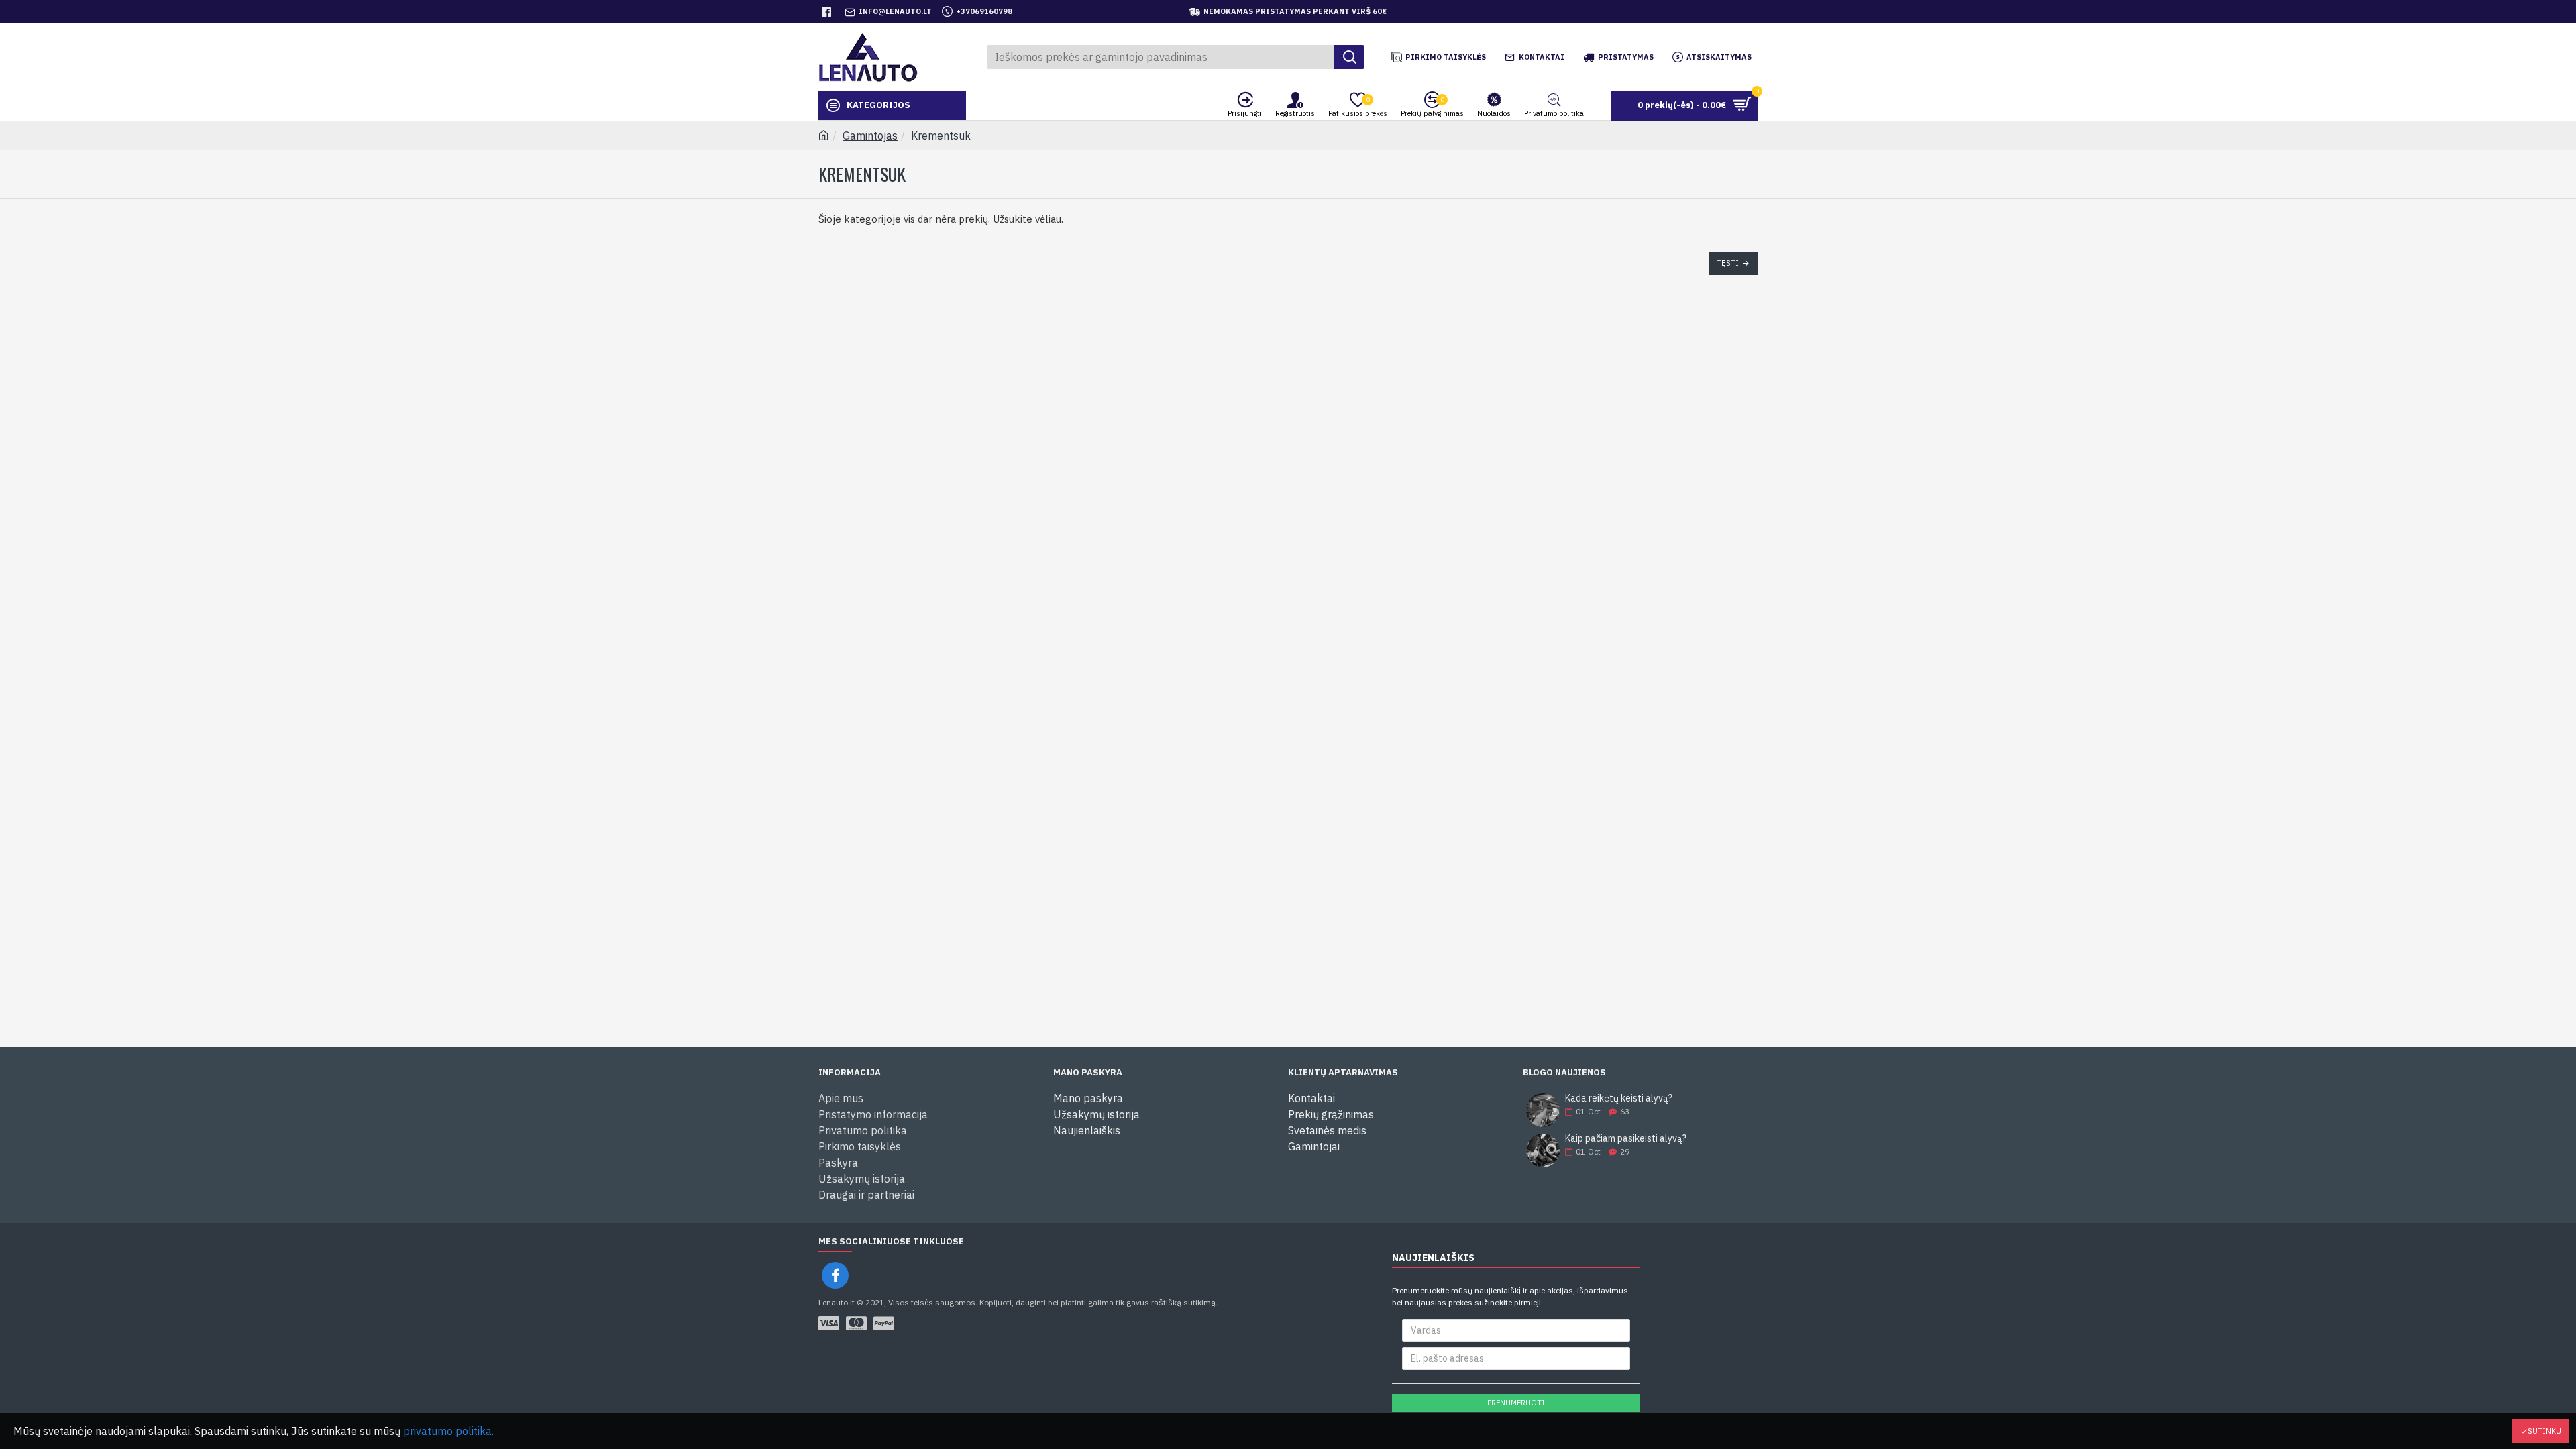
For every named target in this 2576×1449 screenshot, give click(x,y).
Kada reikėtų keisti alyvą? (1619, 1098)
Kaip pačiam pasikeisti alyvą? (1626, 1139)
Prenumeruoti (1516, 1403)
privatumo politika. (448, 1431)
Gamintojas (870, 136)
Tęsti (1728, 263)
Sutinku (2544, 1431)
